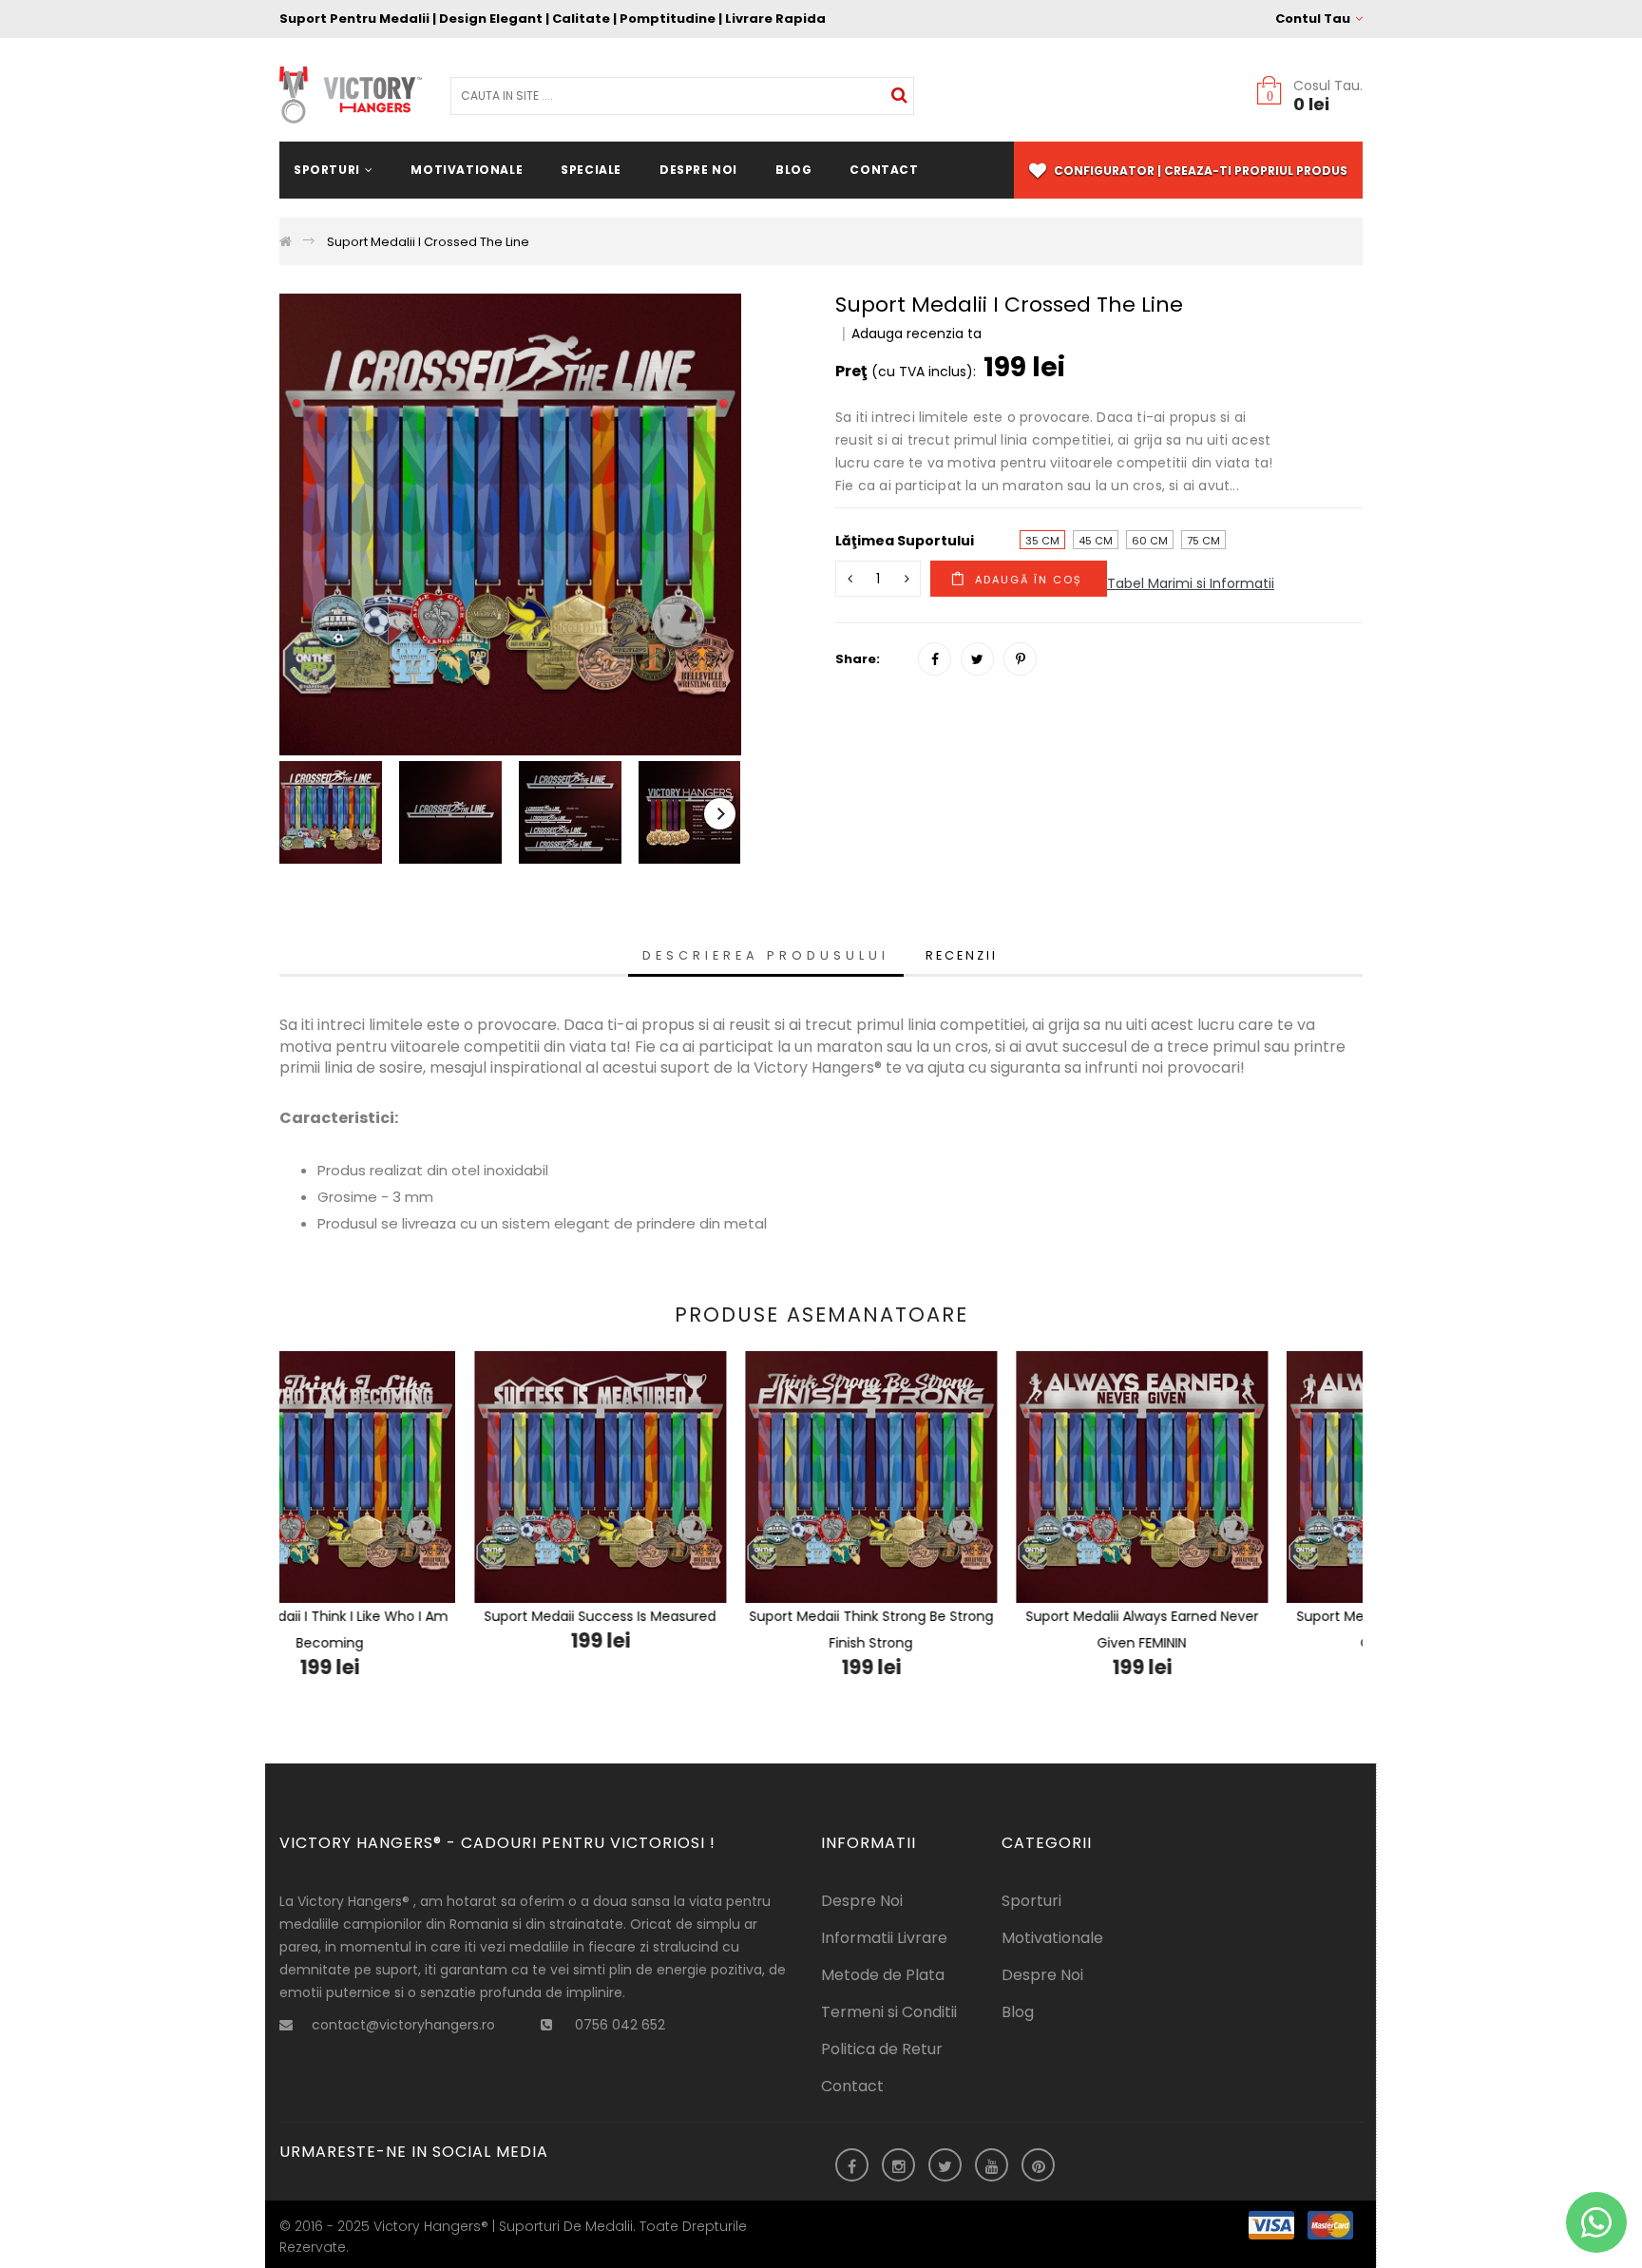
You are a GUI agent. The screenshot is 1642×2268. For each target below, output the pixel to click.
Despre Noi (862, 1901)
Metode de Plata (883, 1975)
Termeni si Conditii (889, 2012)
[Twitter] (977, 659)
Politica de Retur (882, 2049)
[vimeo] (1020, 659)
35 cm (1042, 541)
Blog (1018, 2012)
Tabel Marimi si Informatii (1191, 583)
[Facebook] (935, 659)
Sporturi (1031, 1901)
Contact (852, 2086)
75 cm (1203, 541)
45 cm (1096, 541)
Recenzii (962, 955)
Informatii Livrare (884, 1938)
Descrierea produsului (766, 955)
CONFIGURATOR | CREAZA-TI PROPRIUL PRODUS (1199, 171)
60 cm (1150, 541)
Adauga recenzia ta (916, 334)
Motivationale (1052, 1938)
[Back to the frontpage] (286, 241)
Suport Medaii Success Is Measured (415, 1616)
